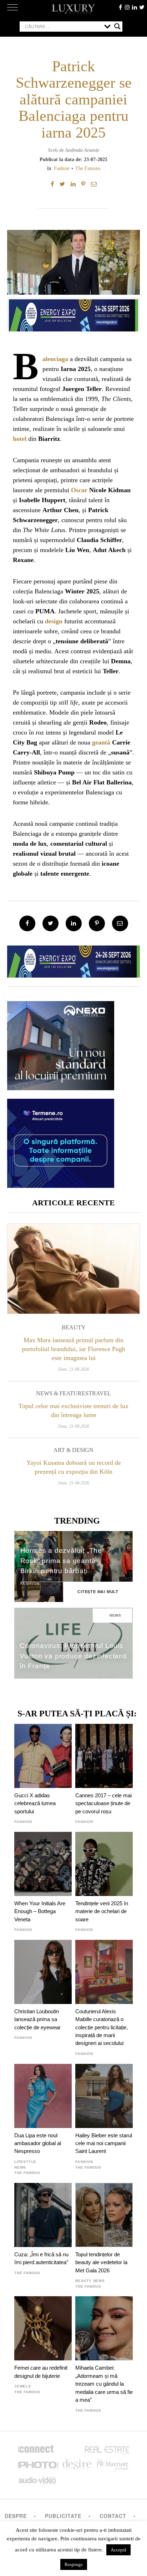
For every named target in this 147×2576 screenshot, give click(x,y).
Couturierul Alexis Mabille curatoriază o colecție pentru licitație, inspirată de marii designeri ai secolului (102, 2027)
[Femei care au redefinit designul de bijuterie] (43, 2328)
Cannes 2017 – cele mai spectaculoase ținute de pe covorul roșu (103, 1803)
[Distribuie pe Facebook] (52, 184)
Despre (16, 2516)
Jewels (23, 2386)
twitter (142, 7)
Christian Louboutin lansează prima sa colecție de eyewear (37, 2019)
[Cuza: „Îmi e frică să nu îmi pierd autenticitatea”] (43, 2215)
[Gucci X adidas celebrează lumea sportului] (43, 1756)
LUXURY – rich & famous (73, 9)
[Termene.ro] (61, 1185)
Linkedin (135, 7)
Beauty (74, 1327)
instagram (127, 7)
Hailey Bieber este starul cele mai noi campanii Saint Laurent (104, 2143)
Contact (113, 2516)
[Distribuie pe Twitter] (62, 184)
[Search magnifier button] (117, 26)
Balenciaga (55, 359)
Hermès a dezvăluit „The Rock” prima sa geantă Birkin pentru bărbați (61, 1561)
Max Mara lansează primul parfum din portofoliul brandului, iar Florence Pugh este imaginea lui (73, 1349)
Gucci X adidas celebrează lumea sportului (35, 1803)
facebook (120, 7)
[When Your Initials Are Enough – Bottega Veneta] (43, 1864)
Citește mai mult (98, 1592)
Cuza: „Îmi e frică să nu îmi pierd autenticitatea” (41, 2258)
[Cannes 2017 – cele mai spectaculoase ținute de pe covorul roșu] (104, 1756)
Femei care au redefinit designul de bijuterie (41, 2372)
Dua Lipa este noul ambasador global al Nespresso (38, 2143)
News (115, 1615)
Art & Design (73, 1450)
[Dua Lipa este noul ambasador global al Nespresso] (43, 2096)
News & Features (62, 1393)
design (54, 621)
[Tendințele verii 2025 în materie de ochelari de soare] (104, 1864)
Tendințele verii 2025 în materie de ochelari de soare (102, 1911)
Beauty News (90, 2281)
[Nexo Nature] (61, 1088)
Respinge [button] (74, 2564)
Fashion (62, 168)
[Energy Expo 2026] (73, 314)
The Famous (88, 168)
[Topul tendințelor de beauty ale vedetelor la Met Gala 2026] (104, 2215)
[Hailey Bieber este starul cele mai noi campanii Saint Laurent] (104, 2096)
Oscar (79, 490)
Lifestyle (25, 2162)
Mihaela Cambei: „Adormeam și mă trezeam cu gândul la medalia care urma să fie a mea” (104, 2384)
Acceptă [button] (118, 2550)
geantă (101, 742)
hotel (20, 439)
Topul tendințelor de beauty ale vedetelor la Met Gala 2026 (101, 2262)
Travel (100, 1393)
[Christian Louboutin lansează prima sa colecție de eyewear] (43, 1972)
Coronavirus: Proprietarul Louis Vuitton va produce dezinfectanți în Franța (73, 1656)
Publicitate (63, 2516)
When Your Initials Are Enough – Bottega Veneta (40, 1911)
